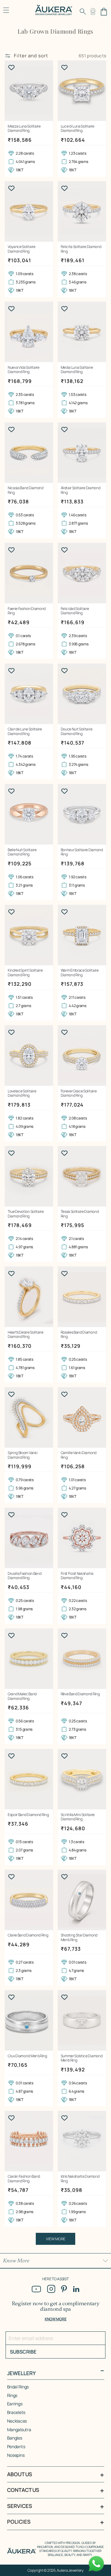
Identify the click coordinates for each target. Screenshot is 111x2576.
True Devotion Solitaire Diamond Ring (26, 1214)
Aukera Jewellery (70, 2570)
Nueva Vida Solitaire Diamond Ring (24, 370)
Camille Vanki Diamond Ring (79, 1455)
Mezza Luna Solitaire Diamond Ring (24, 129)
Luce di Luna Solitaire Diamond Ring (78, 129)
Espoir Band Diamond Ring (28, 1815)
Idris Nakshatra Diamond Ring (80, 2179)
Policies (19, 2522)
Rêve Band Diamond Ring (80, 1694)
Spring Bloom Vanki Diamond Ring (23, 1455)
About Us (20, 2474)
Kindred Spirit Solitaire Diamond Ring (25, 973)
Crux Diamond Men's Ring (27, 2056)
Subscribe (23, 2352)
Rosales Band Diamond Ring (79, 1335)
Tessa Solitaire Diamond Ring (80, 1214)
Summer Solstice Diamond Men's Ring (82, 2058)
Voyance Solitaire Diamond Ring (22, 249)
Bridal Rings (18, 2387)
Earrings (15, 2404)
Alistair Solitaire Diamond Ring (81, 490)
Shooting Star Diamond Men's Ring (79, 1938)
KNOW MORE (55, 2319)
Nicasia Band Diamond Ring (26, 490)
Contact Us (23, 2490)
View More (56, 2239)
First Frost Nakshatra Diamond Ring (77, 1576)
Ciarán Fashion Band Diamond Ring (24, 2179)
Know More (16, 2261)
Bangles (15, 2438)
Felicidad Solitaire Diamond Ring (75, 611)
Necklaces (17, 2421)
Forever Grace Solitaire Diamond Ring (79, 1093)
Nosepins (16, 2455)
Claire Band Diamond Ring (28, 1935)
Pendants (16, 2446)
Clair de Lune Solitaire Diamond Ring (25, 731)
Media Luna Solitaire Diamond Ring (77, 370)
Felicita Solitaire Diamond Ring (81, 249)
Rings (12, 2395)
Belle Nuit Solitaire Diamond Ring (22, 852)
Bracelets (16, 2412)
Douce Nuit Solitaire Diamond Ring (77, 731)
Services (20, 2506)
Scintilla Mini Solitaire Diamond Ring (78, 1817)
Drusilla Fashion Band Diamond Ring (25, 1576)
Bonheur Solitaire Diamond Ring (82, 852)
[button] (83, 12)
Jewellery (21, 2373)
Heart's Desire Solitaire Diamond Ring (25, 1335)
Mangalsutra (19, 2430)
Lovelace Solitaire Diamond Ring (22, 1093)
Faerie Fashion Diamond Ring (27, 611)
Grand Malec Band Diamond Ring (22, 1696)
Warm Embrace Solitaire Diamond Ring (80, 973)
